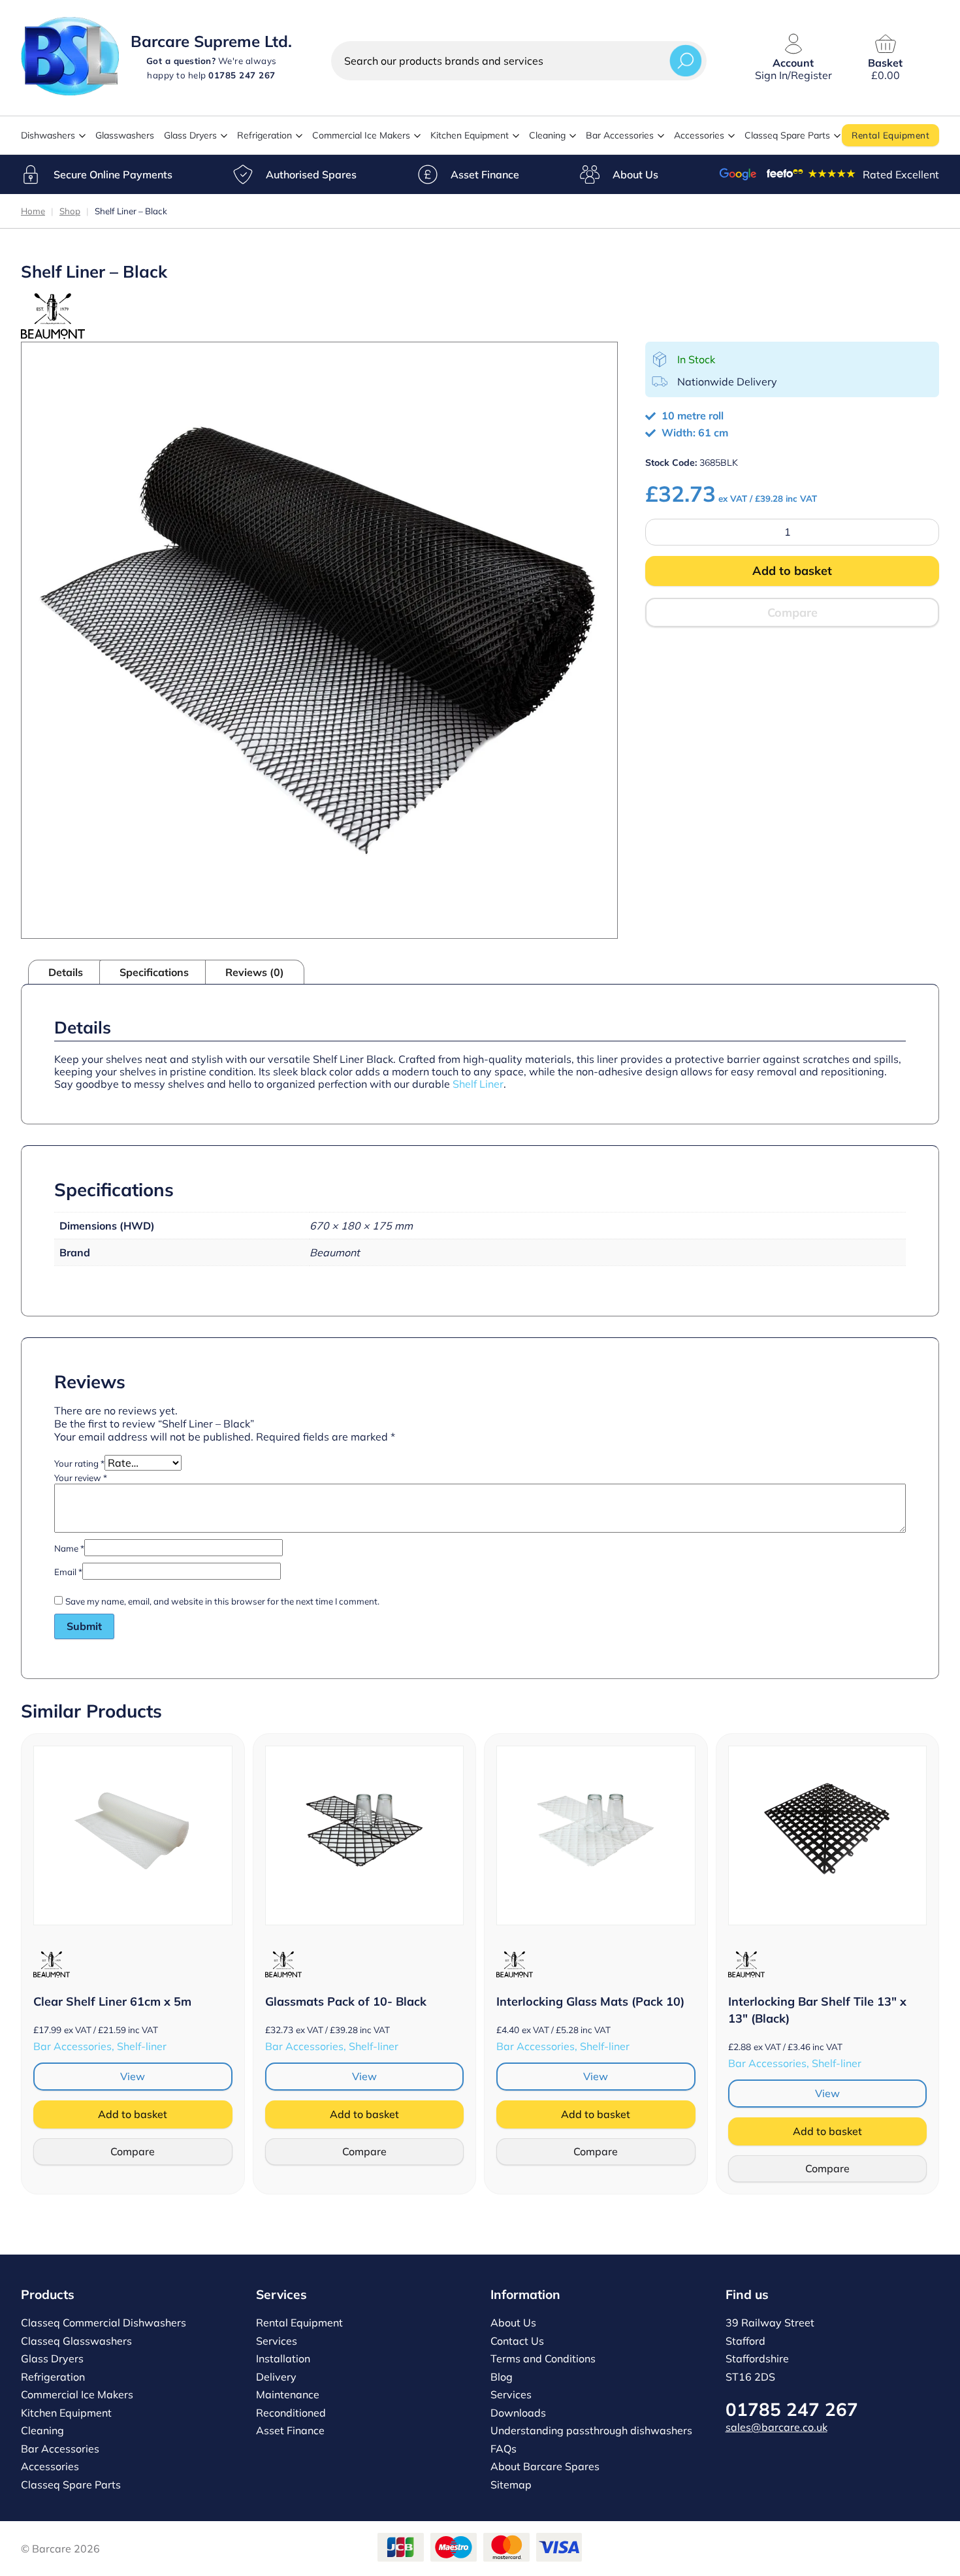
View (133, 2076)
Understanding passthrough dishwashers (591, 2430)
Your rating (79, 1463)
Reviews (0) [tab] (255, 972)
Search (686, 60)
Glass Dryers (190, 135)
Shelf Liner (478, 1084)
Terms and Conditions (543, 2358)
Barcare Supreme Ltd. (211, 41)
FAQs (504, 2449)
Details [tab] (66, 972)
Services (277, 2341)
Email (68, 1572)
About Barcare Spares (545, 2466)
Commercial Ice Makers (361, 135)
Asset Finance (485, 174)
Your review (81, 1478)
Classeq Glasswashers (76, 2341)
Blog (502, 2377)
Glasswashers (125, 135)
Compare (792, 612)
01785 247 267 (792, 2409)
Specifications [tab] (154, 972)
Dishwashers (48, 135)
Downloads (518, 2413)
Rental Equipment (890, 135)
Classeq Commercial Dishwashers (104, 2323)
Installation (283, 2358)
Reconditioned (291, 2413)
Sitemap (511, 2485)
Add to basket (792, 571)
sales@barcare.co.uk (776, 2427)
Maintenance (288, 2394)
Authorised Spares (311, 174)
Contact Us (517, 2341)
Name (69, 1548)
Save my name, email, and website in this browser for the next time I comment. (222, 1601)
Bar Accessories (620, 135)
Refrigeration (264, 135)
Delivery (276, 2377)
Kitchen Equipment (470, 135)
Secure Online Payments (113, 174)
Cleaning (547, 135)
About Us (635, 174)
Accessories (699, 135)
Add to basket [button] (133, 2114)
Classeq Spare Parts (787, 135)
